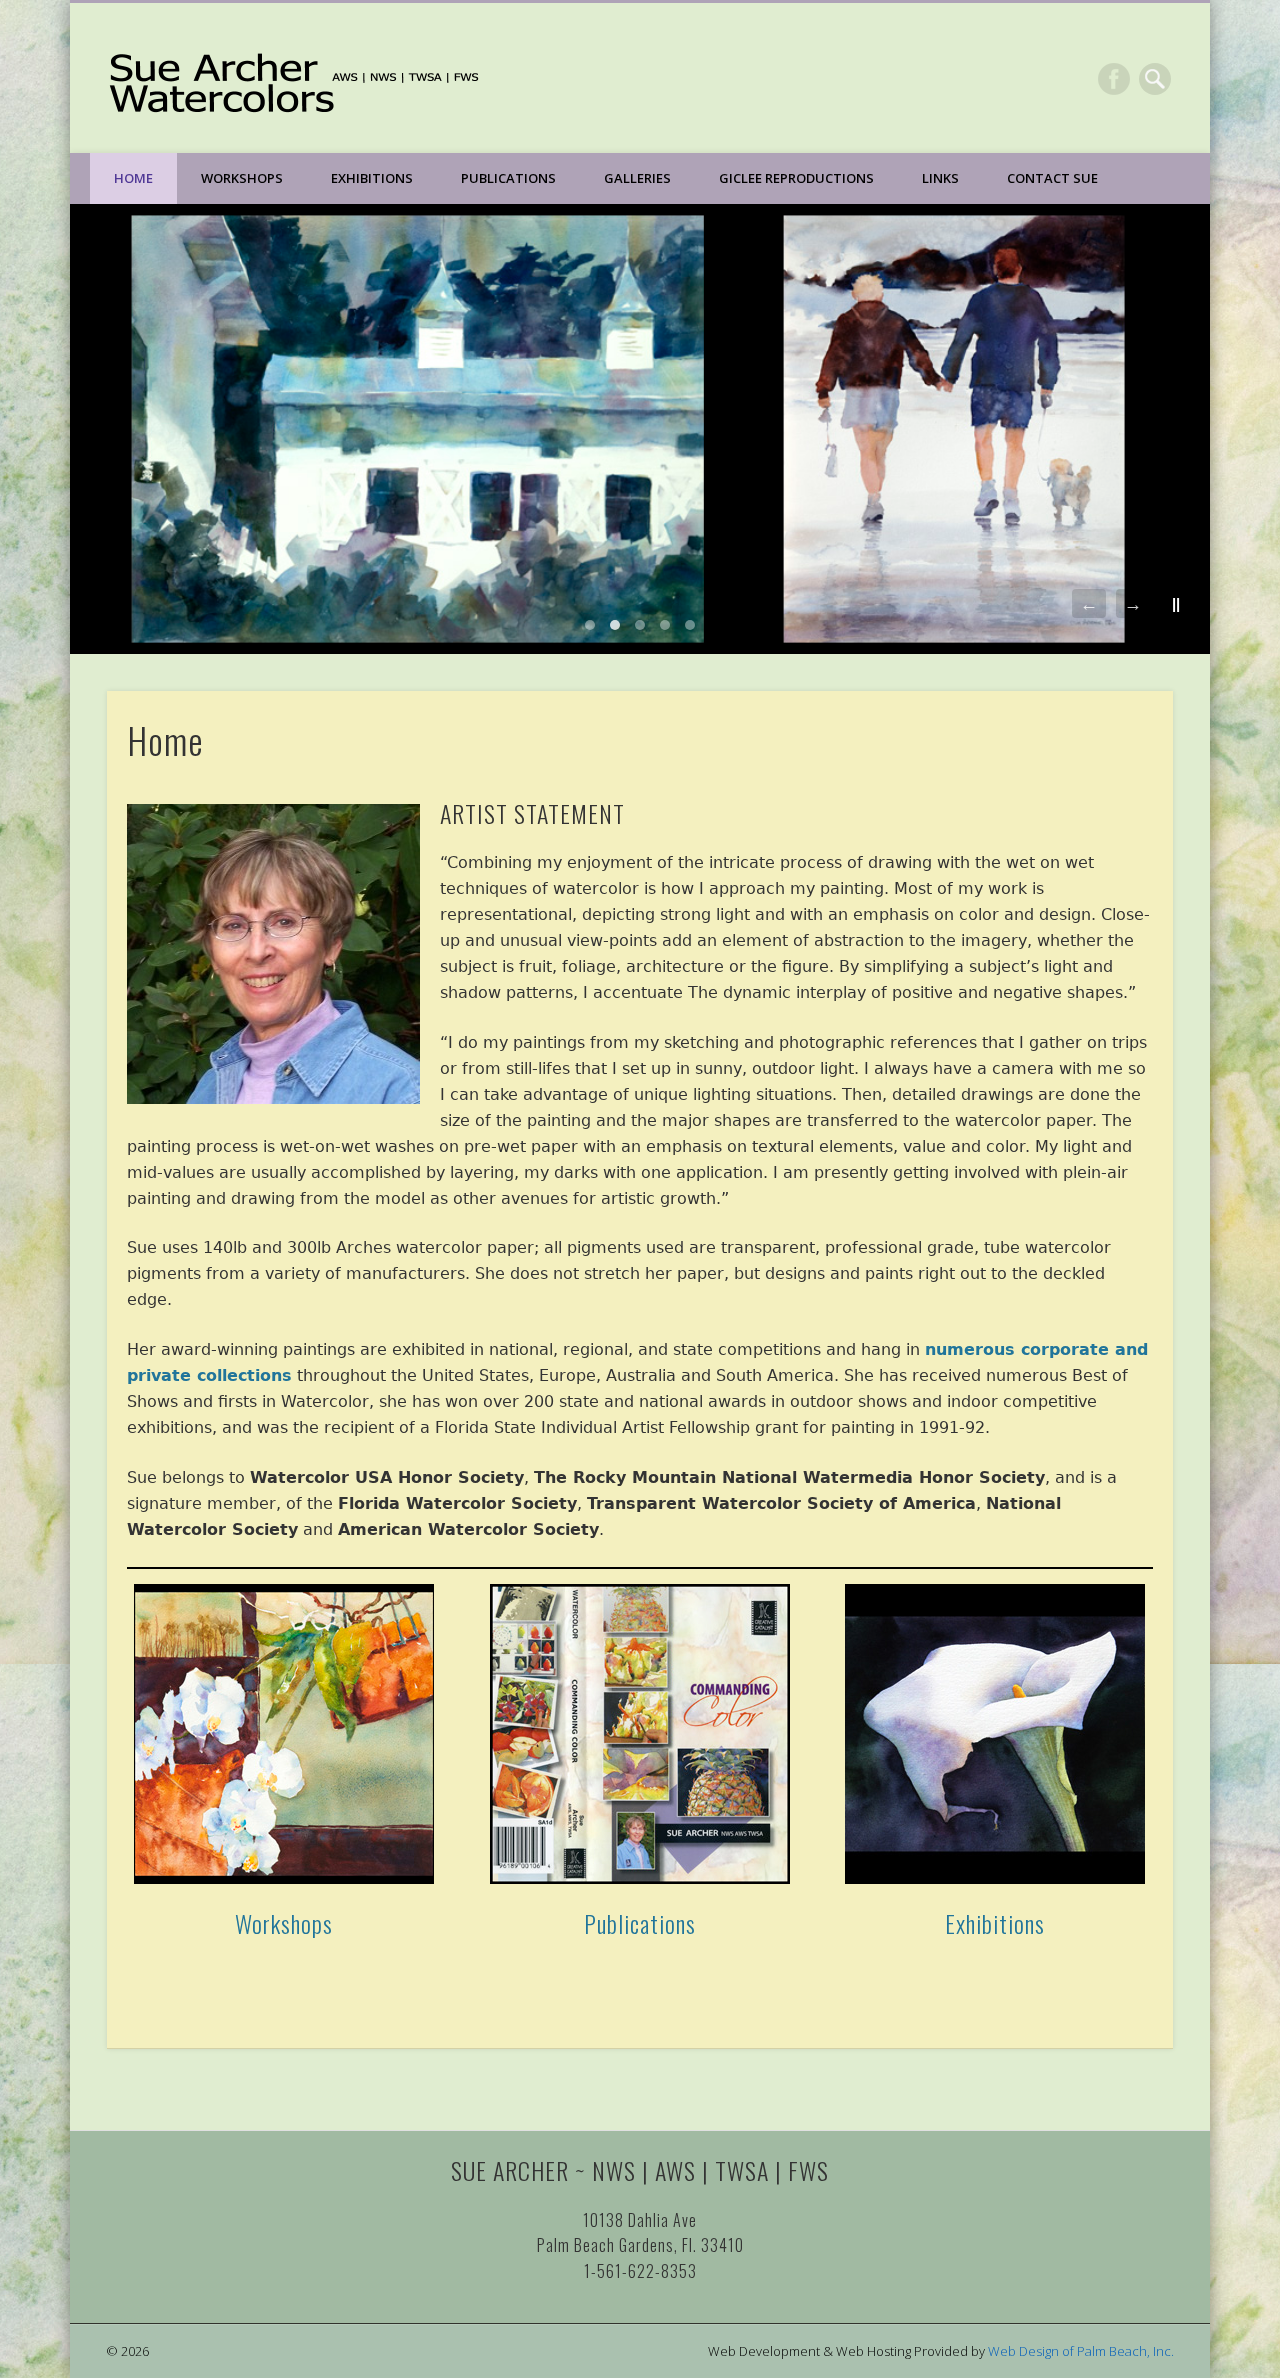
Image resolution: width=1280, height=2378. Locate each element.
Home (133, 178)
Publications (508, 178)
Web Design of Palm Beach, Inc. (1081, 2351)
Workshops (242, 178)
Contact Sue (1052, 178)
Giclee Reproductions (796, 178)
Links (940, 178)
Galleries (637, 178)
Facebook (1114, 79)
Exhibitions (372, 178)
